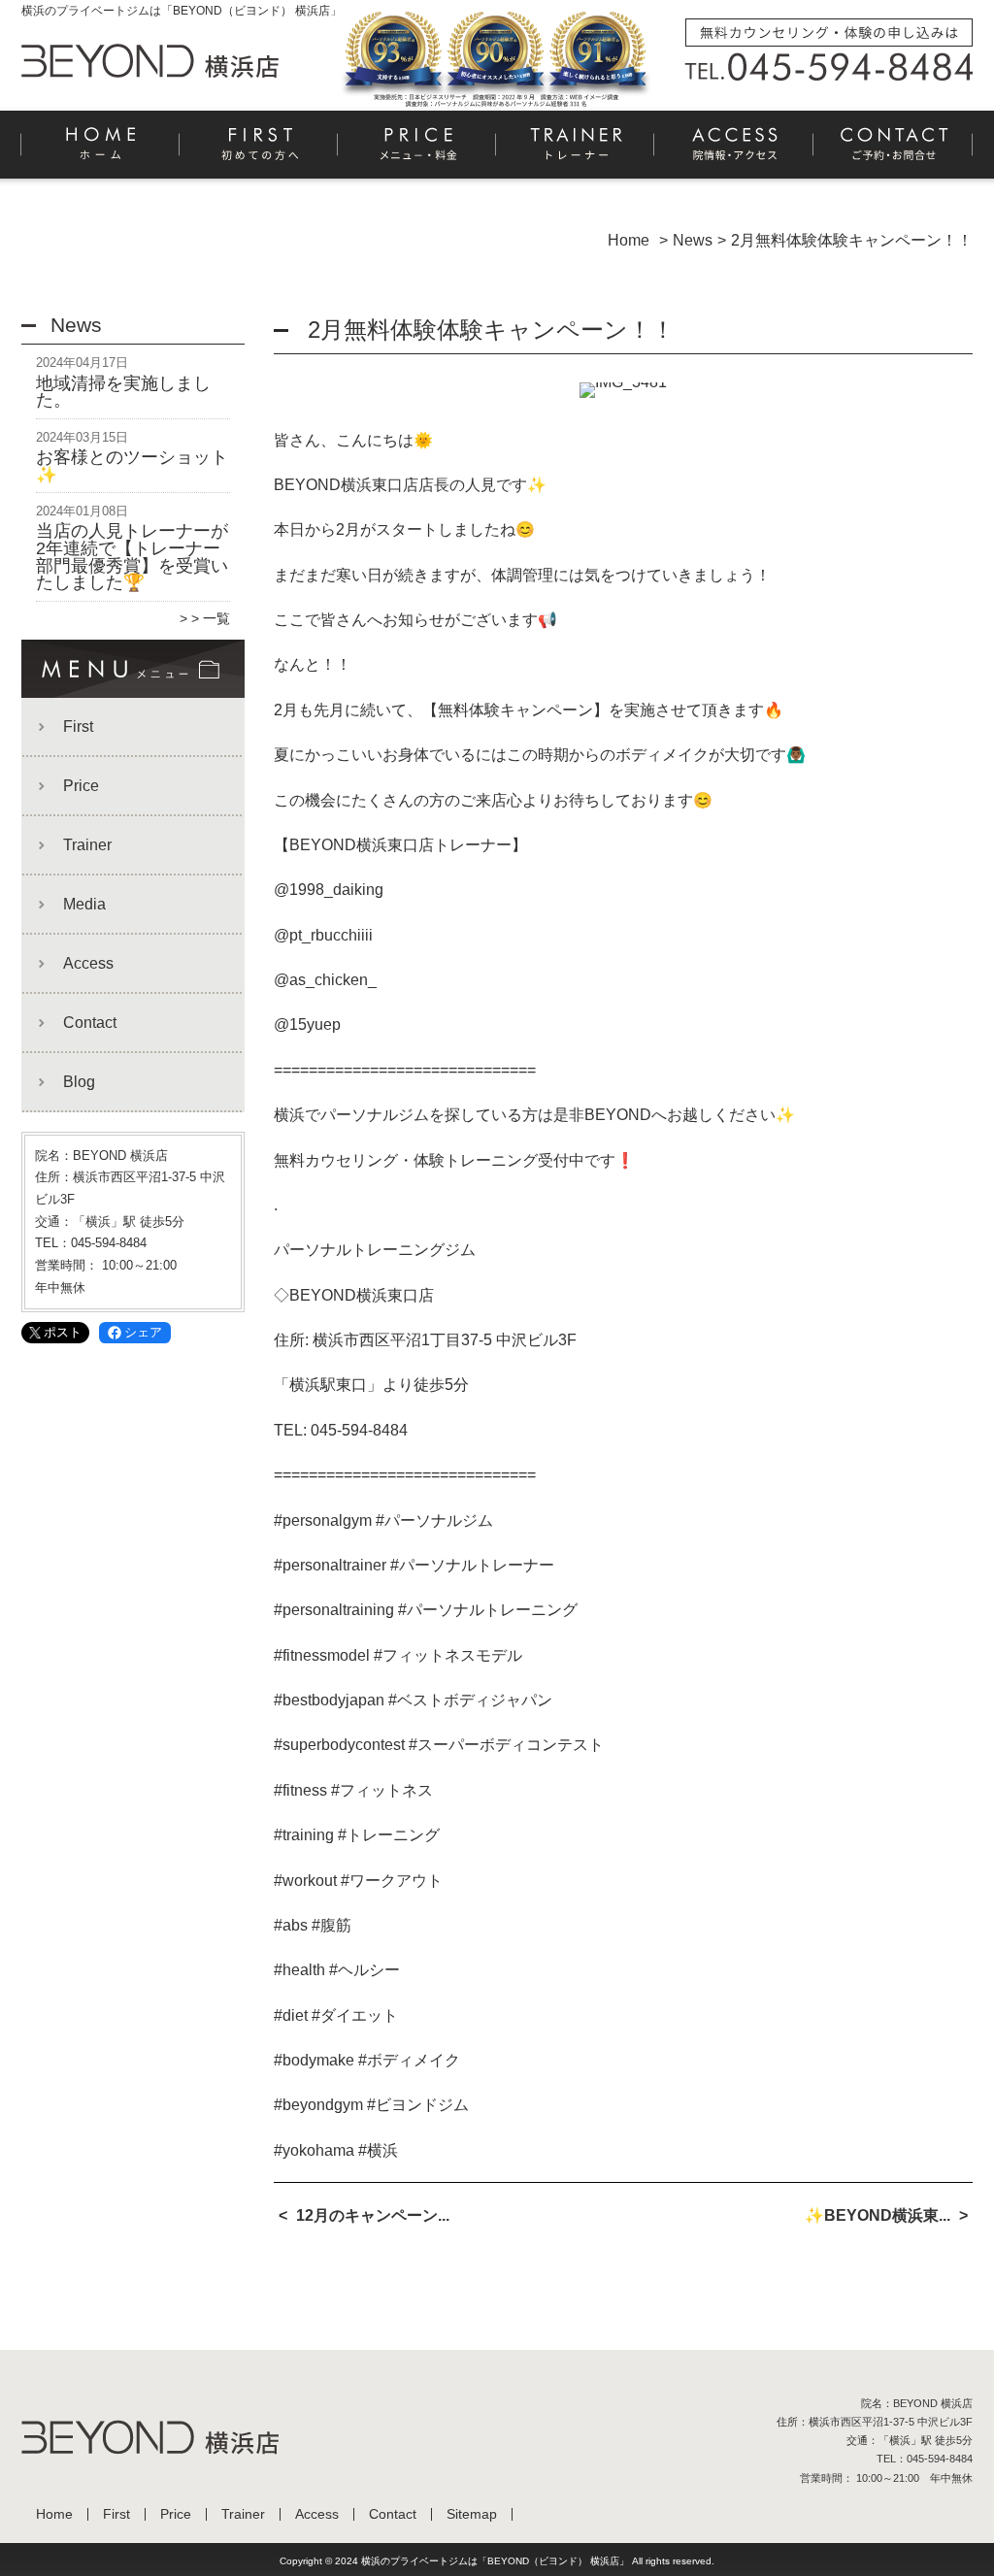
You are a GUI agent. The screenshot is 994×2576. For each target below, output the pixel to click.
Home (101, 151)
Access (734, 151)
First (260, 151)
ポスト (63, 1332)
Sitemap (472, 2514)
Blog (79, 1082)
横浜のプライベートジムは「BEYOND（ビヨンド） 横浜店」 (495, 2561)
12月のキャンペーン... (373, 2215)
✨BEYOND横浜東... (878, 2215)
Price (418, 151)
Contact (893, 151)
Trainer (576, 151)
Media (84, 904)
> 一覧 (211, 618)
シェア (143, 1332)
